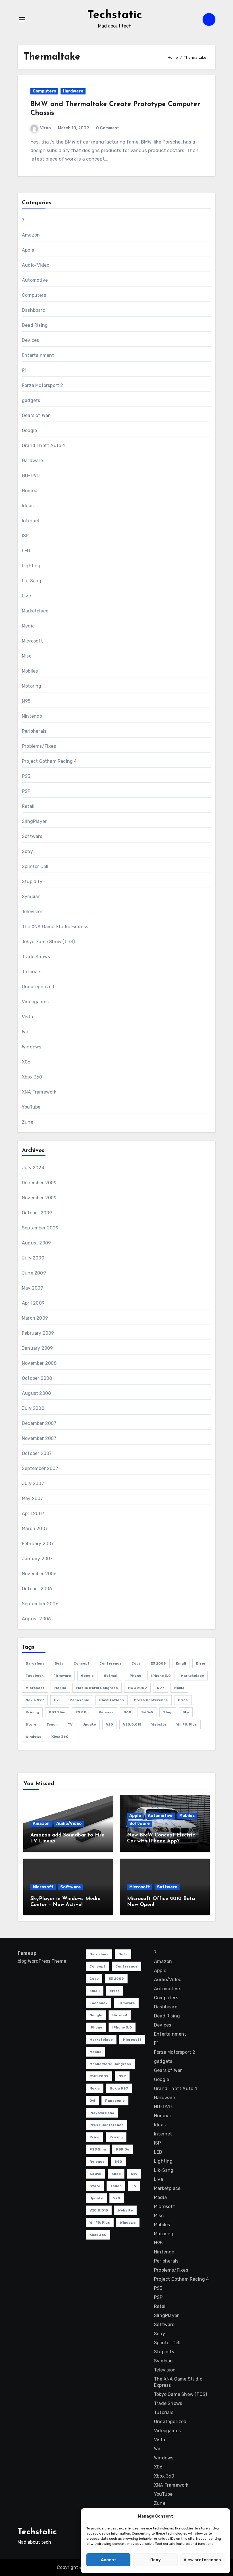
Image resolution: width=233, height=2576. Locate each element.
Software (32, 836)
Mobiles (30, 671)
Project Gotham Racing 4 (49, 761)
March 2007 (35, 1529)
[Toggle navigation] (22, 19)
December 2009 (39, 1183)
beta (59, 1663)
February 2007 (38, 1544)
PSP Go (82, 1712)
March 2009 (35, 1318)
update (89, 1724)
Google (29, 430)
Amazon (31, 235)
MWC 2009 (137, 1688)
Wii (25, 1032)
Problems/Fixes (39, 746)
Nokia (179, 1688)
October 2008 (37, 1378)
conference (111, 1663)
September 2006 (40, 1604)
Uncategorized (38, 987)
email (181, 1663)
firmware (62, 1676)
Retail (28, 806)
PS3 (26, 776)
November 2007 (39, 1438)
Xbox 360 (32, 1077)
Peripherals (34, 731)
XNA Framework (39, 1092)
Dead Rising (35, 325)
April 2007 (33, 1514)
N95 (26, 701)
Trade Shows (36, 957)
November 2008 (39, 1363)
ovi (57, 1700)
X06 (26, 1062)
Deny (156, 2560)
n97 (161, 1688)
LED (26, 551)
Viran (45, 128)
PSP (26, 791)
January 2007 (37, 1559)
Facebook (35, 1676)
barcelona (35, 1663)
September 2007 (40, 1468)
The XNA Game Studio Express (55, 927)
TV (70, 1724)
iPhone (135, 1676)
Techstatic (115, 15)
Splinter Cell (35, 866)
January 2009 (37, 1348)
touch (52, 1724)
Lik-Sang (32, 581)
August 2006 (36, 1619)
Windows (32, 1047)
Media (28, 626)
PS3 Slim (57, 1712)
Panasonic (79, 1700)
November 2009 (39, 1198)
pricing (32, 1712)
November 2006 (39, 1574)
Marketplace (35, 611)
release (106, 1712)
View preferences (202, 2560)
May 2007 (33, 1498)
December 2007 (39, 1423)
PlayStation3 (112, 1700)
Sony (27, 851)
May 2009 (33, 1288)
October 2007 (37, 1453)
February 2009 (38, 1333)
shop (168, 1712)
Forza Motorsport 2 (43, 385)
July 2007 (33, 1483)
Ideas (28, 506)
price (183, 1700)
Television (33, 912)
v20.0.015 (132, 1724)
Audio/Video (36, 265)
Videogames (35, 1002)
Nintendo (32, 716)
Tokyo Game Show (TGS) (48, 942)
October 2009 (37, 1213)
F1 (24, 370)
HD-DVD (31, 476)
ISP (25, 536)
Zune (28, 1122)
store (31, 1724)
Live (26, 596)
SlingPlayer (34, 821)
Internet (31, 521)
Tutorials (32, 972)
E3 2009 (158, 1663)
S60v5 (147, 1712)
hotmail (111, 1676)
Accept (109, 2560)
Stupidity (32, 882)
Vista (27, 1017)
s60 (127, 1712)
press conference (151, 1700)
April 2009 (33, 1303)
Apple (28, 250)
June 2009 (34, 1273)
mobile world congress (97, 1688)
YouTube (31, 1107)
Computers (44, 91)
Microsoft (32, 641)
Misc (27, 656)
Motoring (32, 686)
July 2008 (33, 1408)
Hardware (73, 91)
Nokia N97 (35, 1700)
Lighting (31, 566)
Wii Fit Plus (187, 1724)
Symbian (31, 897)
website (159, 1724)
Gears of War (36, 415)
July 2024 (33, 1168)
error (201, 1663)
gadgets (31, 400)
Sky (186, 1712)
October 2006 (37, 1589)
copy (136, 1663)
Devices (30, 340)
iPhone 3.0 (161, 1676)
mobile (60, 1688)
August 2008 (36, 1393)
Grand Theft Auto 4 (44, 446)
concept (82, 1663)
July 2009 (33, 1258)
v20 (110, 1724)
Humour (31, 491)
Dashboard (34, 310)
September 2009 (40, 1228)
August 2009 (36, 1243)
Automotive (35, 280)
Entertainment (38, 355)
